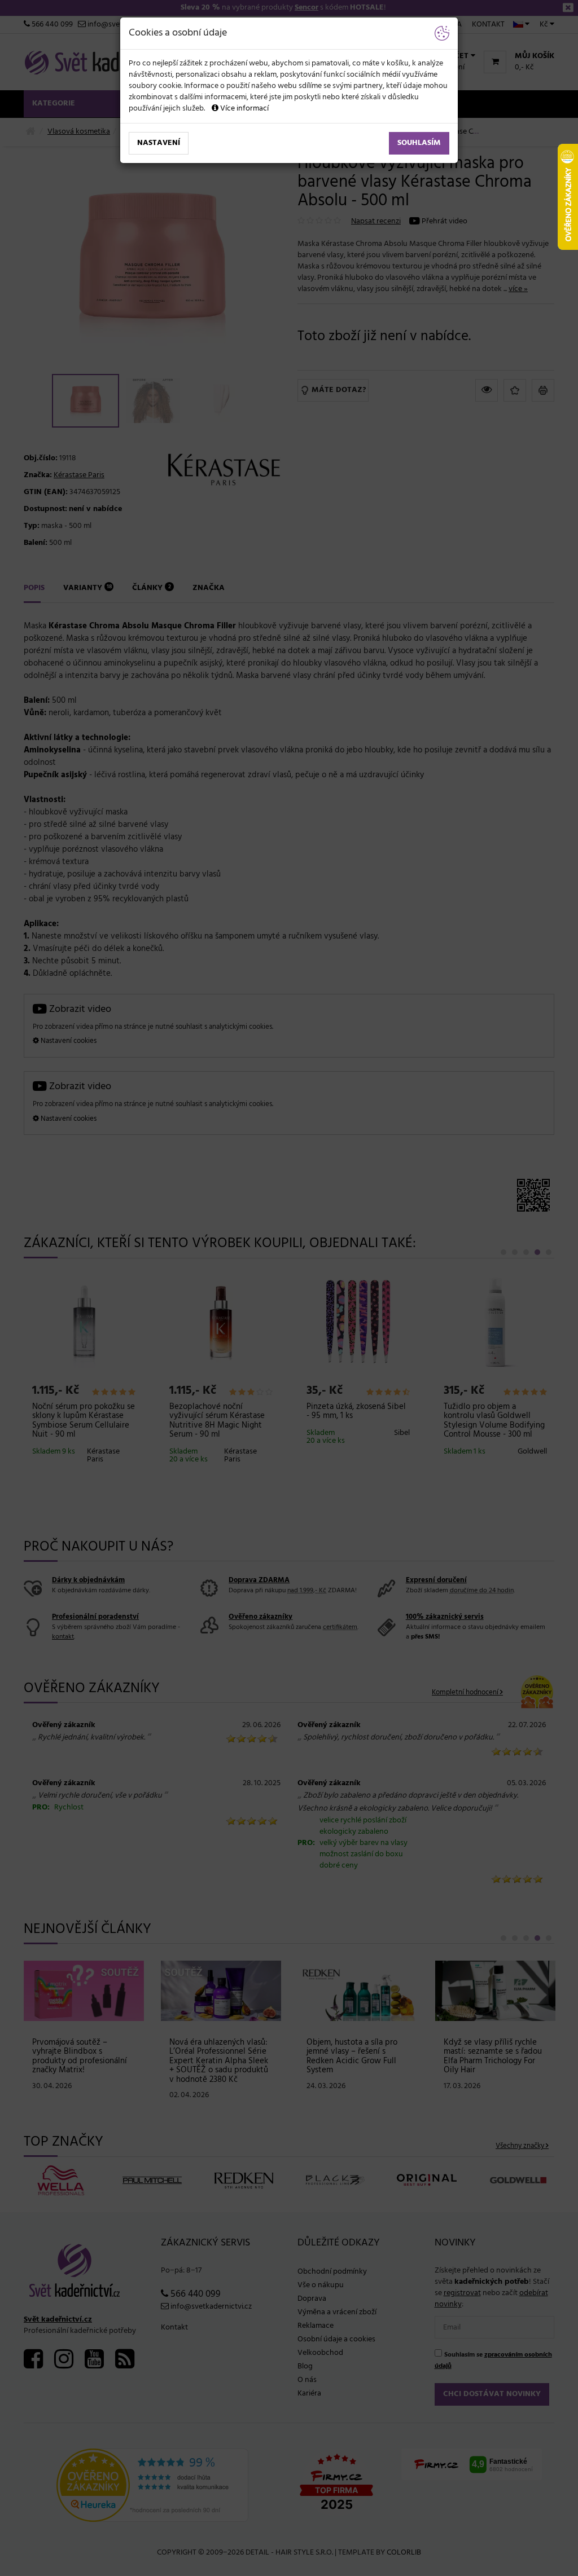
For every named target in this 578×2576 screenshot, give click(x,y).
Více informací (244, 109)
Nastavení (159, 143)
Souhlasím (419, 143)
